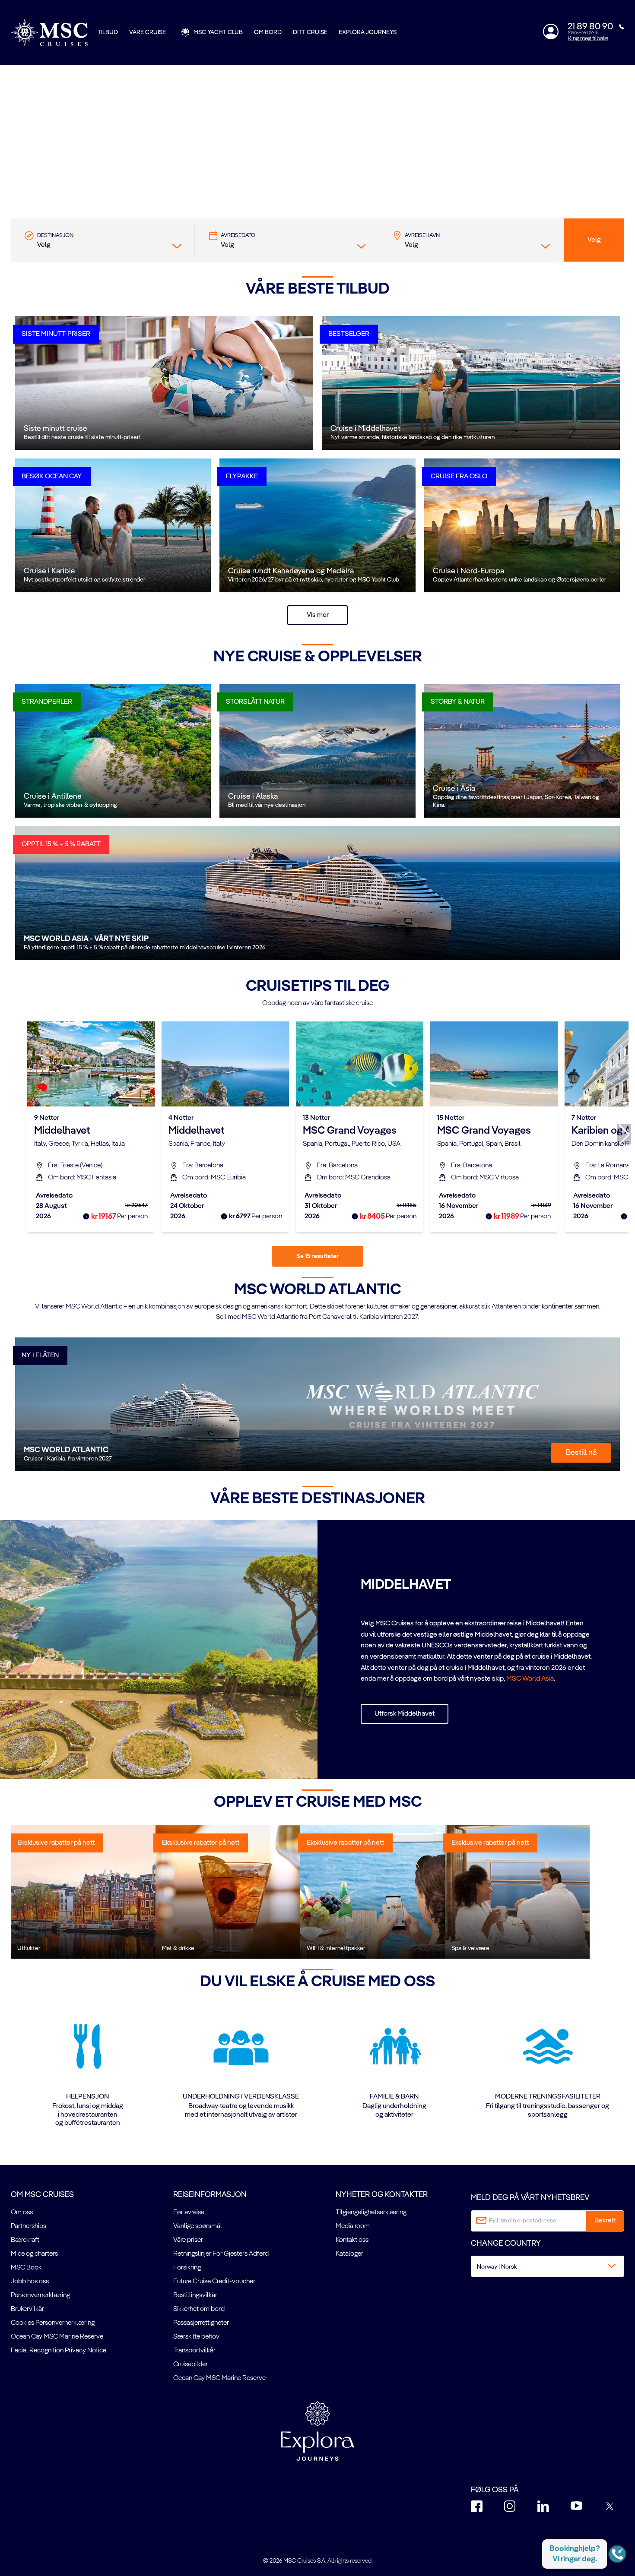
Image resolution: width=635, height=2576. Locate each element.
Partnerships (29, 2226)
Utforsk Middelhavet (405, 1714)
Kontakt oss (352, 2240)
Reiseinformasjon (210, 2195)
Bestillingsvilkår (195, 2295)
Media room (353, 2226)
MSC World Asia (530, 1679)
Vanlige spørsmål (198, 2226)
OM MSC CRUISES (42, 2195)
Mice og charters (34, 2254)
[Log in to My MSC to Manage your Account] (551, 32)
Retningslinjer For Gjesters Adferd (221, 2254)
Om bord (268, 32)
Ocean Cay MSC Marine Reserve (57, 2337)
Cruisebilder (190, 2364)
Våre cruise (148, 32)
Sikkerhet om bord (199, 2309)
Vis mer (318, 615)
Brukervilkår (27, 2309)
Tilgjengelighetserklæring (371, 2213)
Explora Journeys (368, 32)
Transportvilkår (194, 2351)
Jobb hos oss (30, 2282)
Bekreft (605, 2221)
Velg (594, 240)
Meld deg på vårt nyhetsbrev (530, 2198)
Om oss (22, 2213)
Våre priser (188, 2240)
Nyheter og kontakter (382, 2195)
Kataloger (349, 2254)
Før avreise (189, 2213)
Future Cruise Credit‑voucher (214, 2282)
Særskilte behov (196, 2337)
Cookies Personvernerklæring (53, 2323)
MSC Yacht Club (218, 32)
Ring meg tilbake (588, 38)
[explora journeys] (317, 2431)
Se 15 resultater (317, 1256)
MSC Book (26, 2268)
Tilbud (108, 32)
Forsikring (187, 2268)
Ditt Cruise (310, 32)
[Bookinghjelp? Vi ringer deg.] (617, 2554)
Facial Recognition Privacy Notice (59, 2351)
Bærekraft (25, 2240)
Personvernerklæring (40, 2295)
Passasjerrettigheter (201, 2323)
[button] (317, 177)
